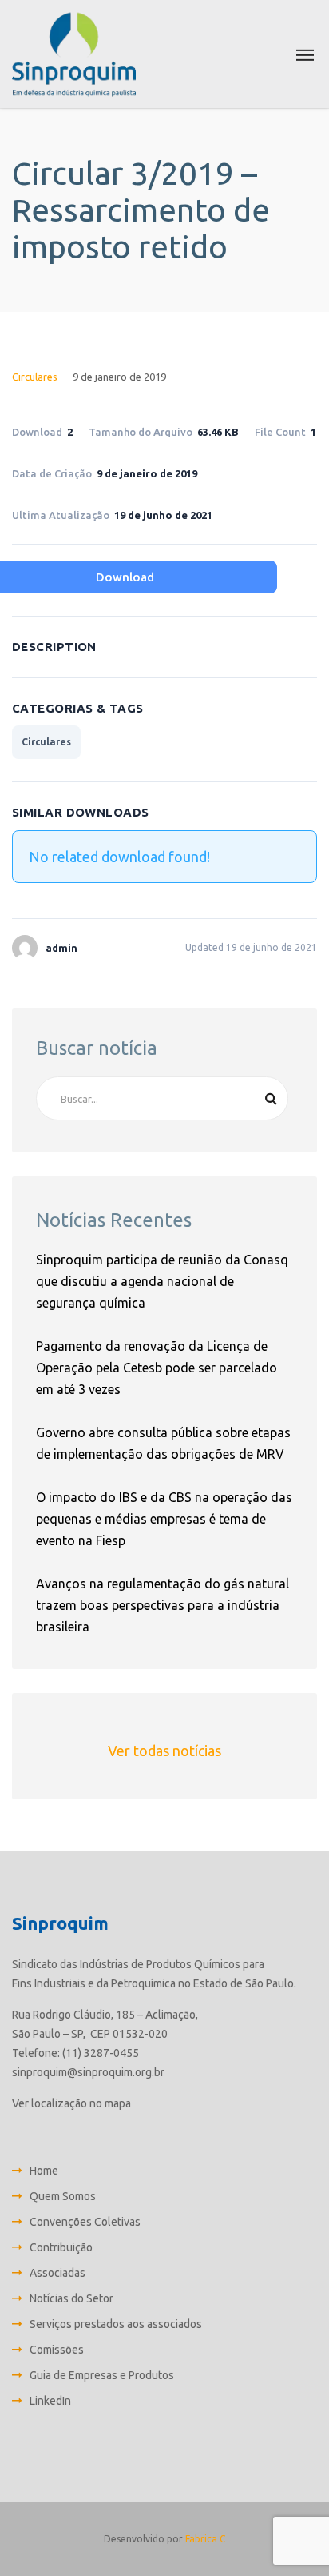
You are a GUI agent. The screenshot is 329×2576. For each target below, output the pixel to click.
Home (44, 2171)
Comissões (57, 2350)
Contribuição (61, 2247)
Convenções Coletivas (85, 2222)
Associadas (57, 2273)
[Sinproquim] (74, 54)
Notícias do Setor (71, 2298)
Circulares (35, 377)
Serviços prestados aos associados (116, 2324)
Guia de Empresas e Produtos (102, 2375)
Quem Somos (63, 2196)
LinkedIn (50, 2401)
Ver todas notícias (164, 1751)
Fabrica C (205, 2539)
